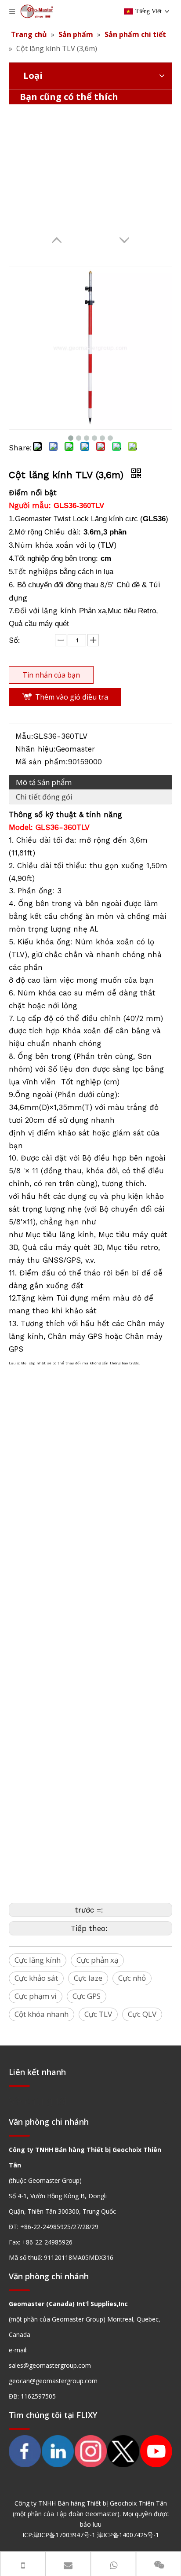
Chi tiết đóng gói (44, 797)
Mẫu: (24, 736)
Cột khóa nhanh (42, 2014)
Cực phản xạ (97, 1960)
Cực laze (88, 1978)
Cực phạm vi (36, 1996)
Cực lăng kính (38, 1960)
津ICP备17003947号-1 (64, 2535)
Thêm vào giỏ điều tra (72, 697)
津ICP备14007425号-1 (128, 2535)
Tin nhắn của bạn (51, 675)
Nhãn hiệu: (36, 749)
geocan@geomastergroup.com (53, 2381)
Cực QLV (142, 2014)
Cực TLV (98, 2014)
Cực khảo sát (36, 1978)
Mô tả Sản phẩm (44, 782)
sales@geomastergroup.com (50, 2365)
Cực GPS (87, 1996)
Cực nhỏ (132, 1978)
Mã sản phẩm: (42, 762)
